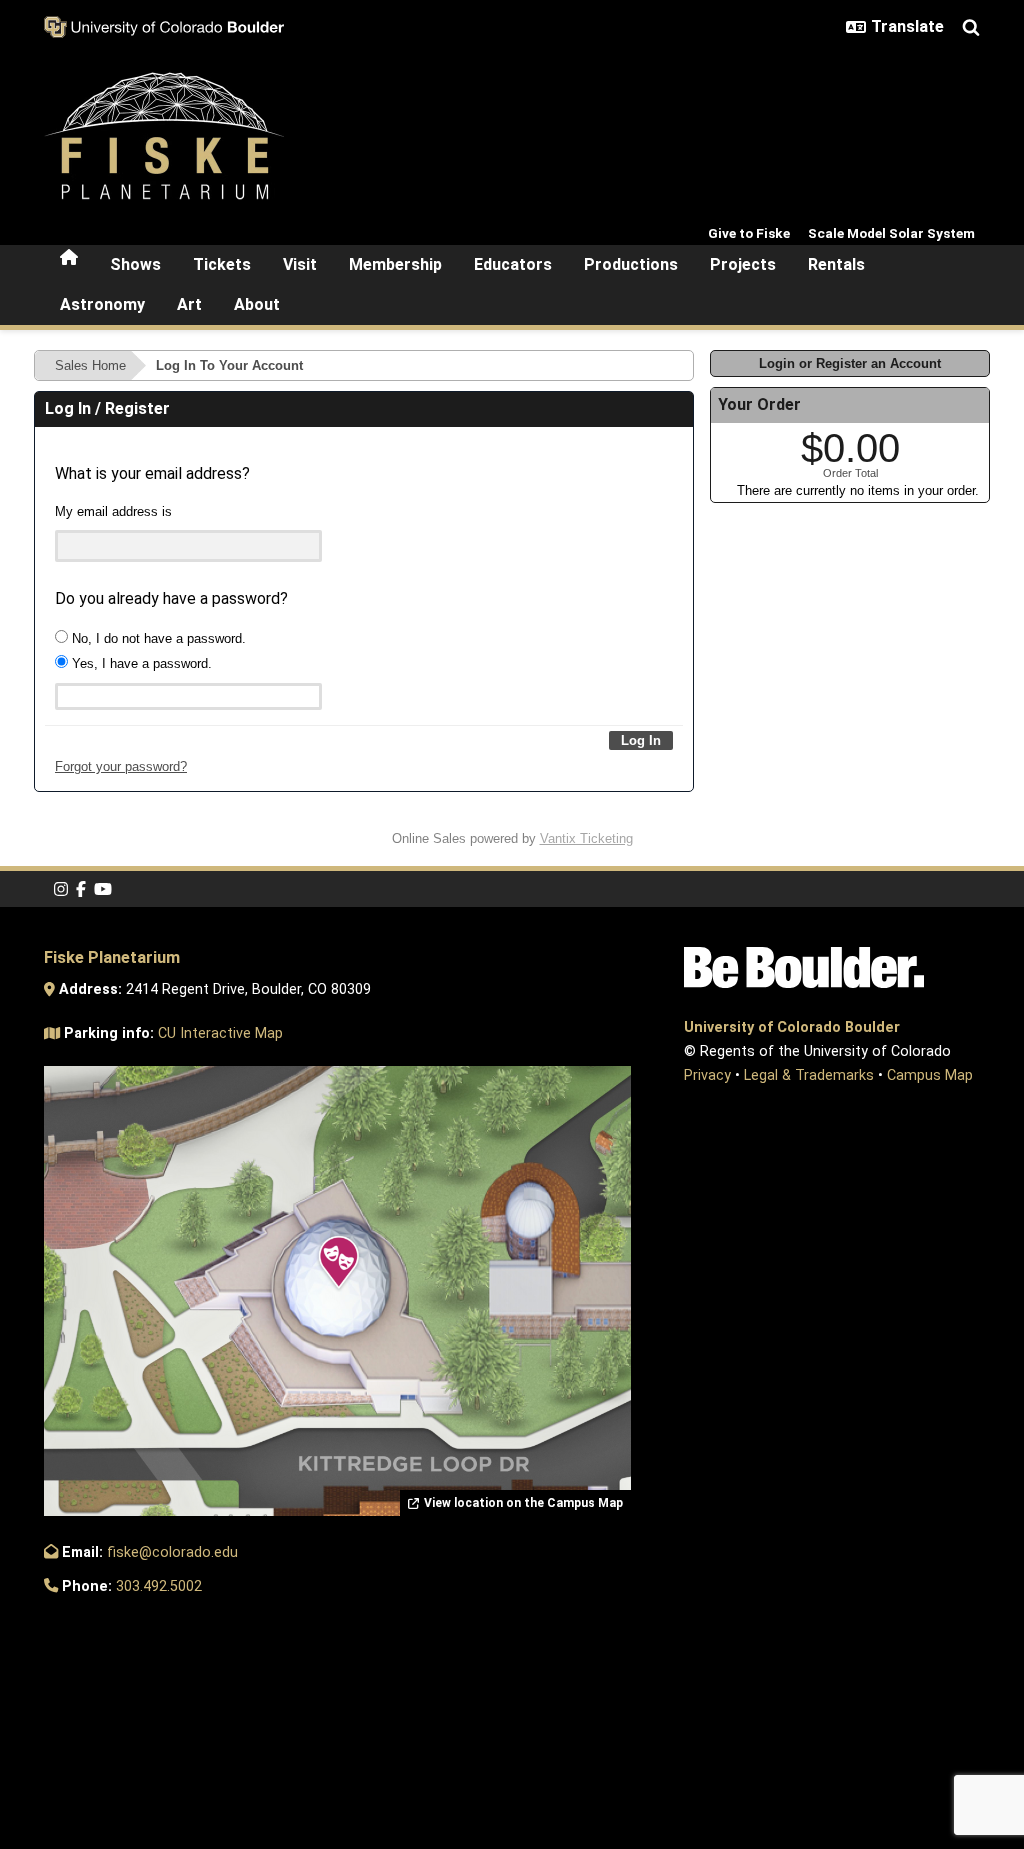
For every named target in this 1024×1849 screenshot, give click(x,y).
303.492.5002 (159, 1586)
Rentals (836, 264)
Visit (300, 264)
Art (189, 304)
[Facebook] (81, 889)
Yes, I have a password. (140, 663)
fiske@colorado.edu (172, 1552)
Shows (135, 264)
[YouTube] (103, 889)
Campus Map (930, 1075)
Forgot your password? (121, 766)
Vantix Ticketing (586, 838)
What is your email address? (152, 473)
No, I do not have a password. (157, 638)
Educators (513, 264)
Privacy (707, 1075)
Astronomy (102, 304)
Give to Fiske (749, 233)
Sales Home (90, 365)
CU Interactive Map (220, 1033)
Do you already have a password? (171, 598)
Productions (631, 264)
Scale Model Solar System (891, 233)
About (257, 304)
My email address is (113, 511)
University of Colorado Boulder (792, 1027)
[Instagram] (61, 889)
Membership (395, 264)
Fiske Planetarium (112, 957)
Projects (743, 264)
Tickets (222, 264)
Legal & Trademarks (809, 1075)
